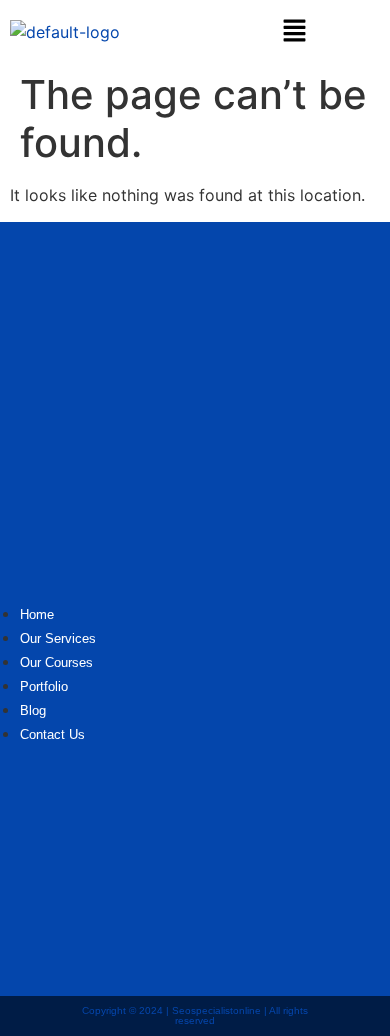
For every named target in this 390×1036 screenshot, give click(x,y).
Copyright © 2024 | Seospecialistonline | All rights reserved (195, 1015)
